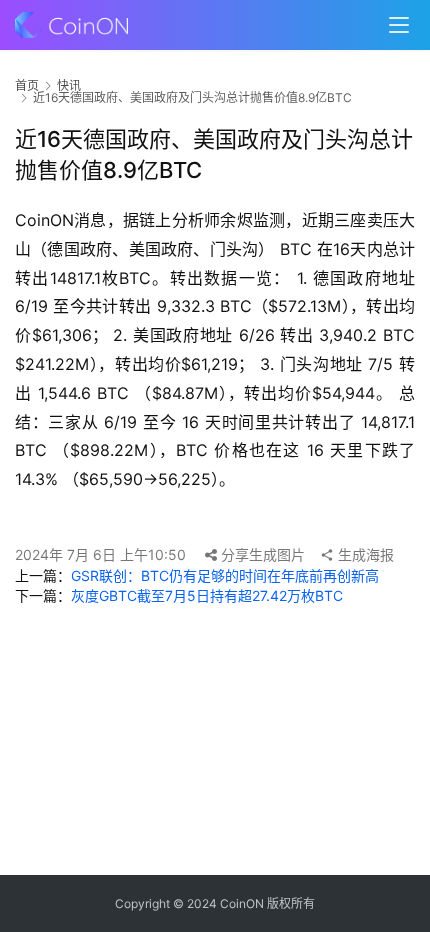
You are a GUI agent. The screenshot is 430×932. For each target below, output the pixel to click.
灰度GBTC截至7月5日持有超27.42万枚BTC (207, 595)
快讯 (69, 85)
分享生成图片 (261, 554)
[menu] (399, 25)
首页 (27, 85)
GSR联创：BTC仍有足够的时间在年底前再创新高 (225, 575)
